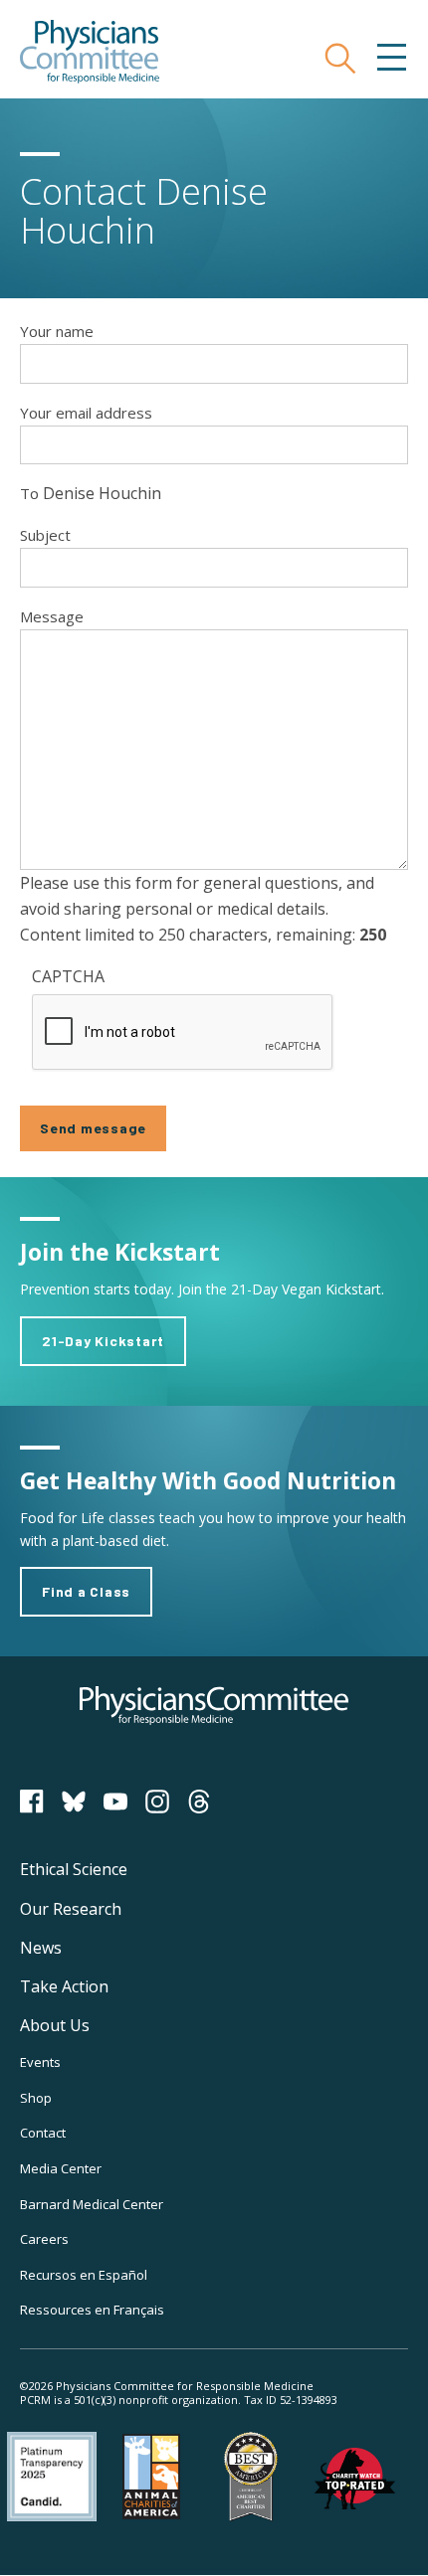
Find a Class (86, 1591)
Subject (45, 535)
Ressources (92, 2310)
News (41, 1948)
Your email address (86, 413)
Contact (43, 2133)
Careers (44, 2239)
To (29, 493)
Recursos (84, 2275)
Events (40, 2062)
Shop (36, 2098)
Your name (57, 331)
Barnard (92, 2204)
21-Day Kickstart (103, 1341)
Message (52, 616)
